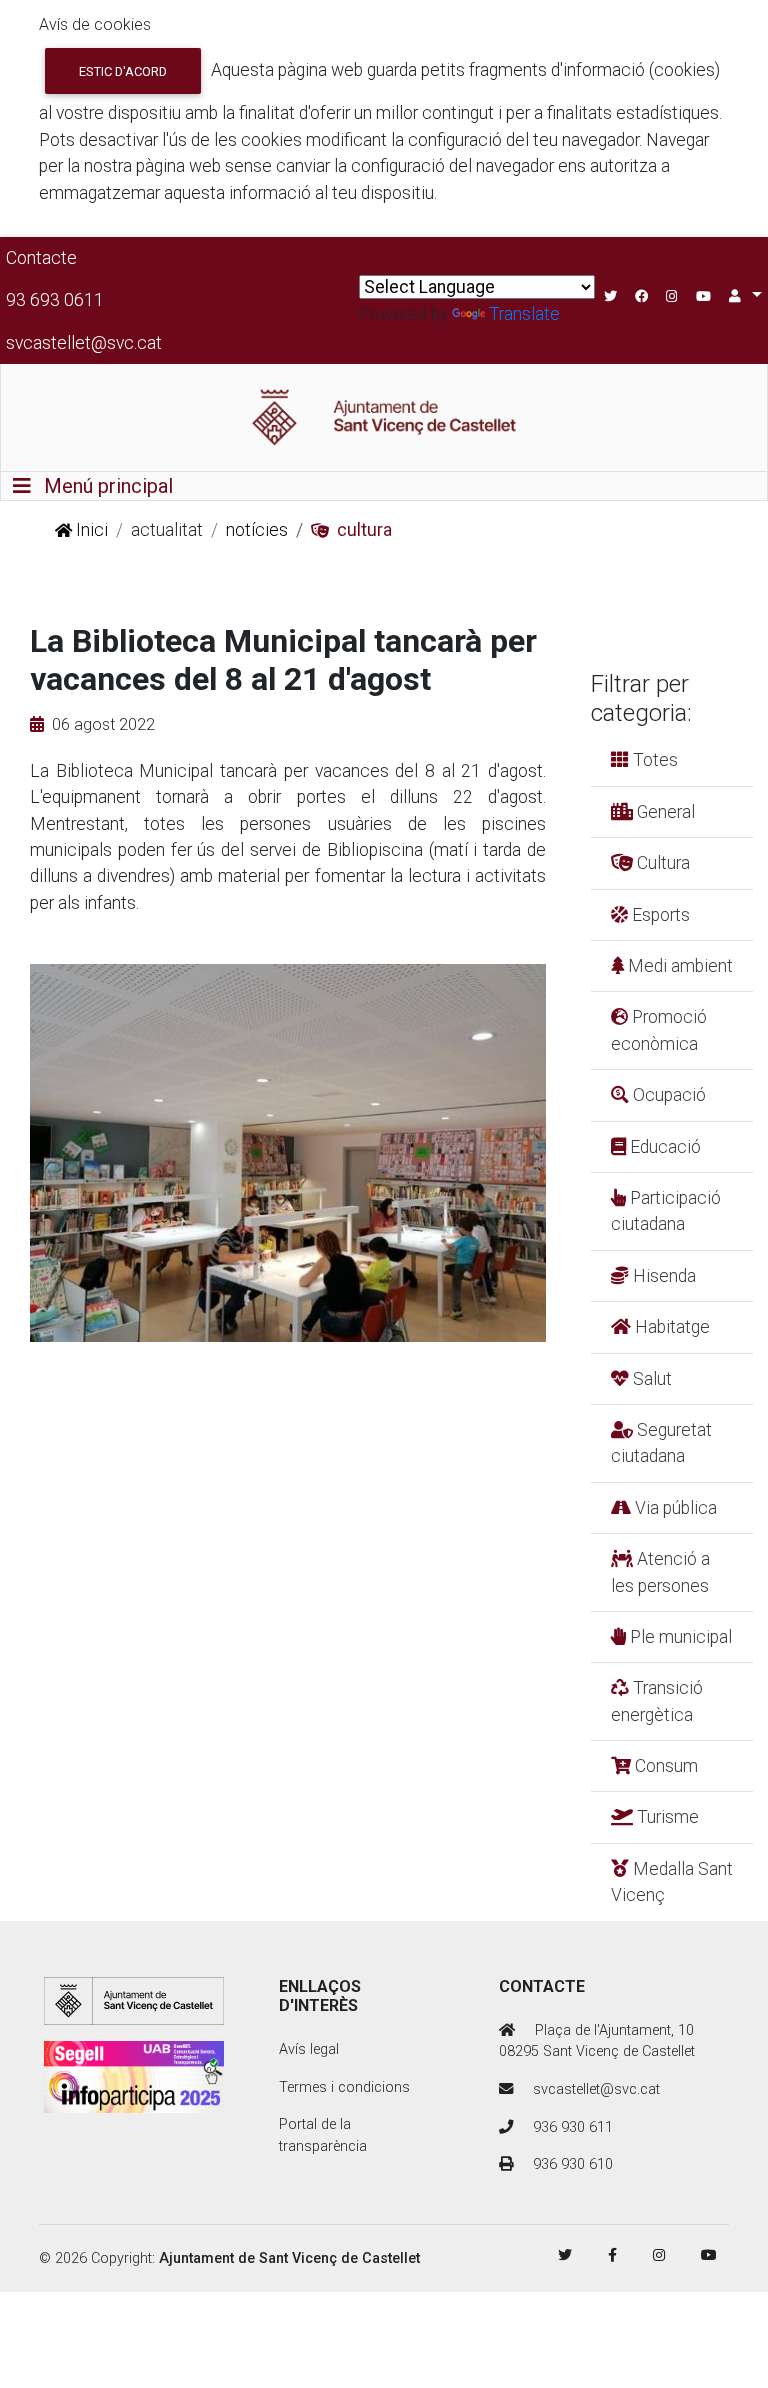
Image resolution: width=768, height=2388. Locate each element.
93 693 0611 (55, 300)
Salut (650, 1379)
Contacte (41, 258)
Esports (659, 915)
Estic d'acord (123, 71)
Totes (653, 760)
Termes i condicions (344, 2087)
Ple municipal (679, 1637)
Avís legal (309, 2049)
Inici (90, 530)
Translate (524, 314)
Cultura (661, 863)
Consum (664, 1766)
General (664, 812)
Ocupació (667, 1095)
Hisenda (662, 1276)
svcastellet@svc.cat (84, 343)
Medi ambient (678, 966)
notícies (257, 530)
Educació (663, 1147)
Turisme (666, 1817)
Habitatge (670, 1327)
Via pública (674, 1508)
